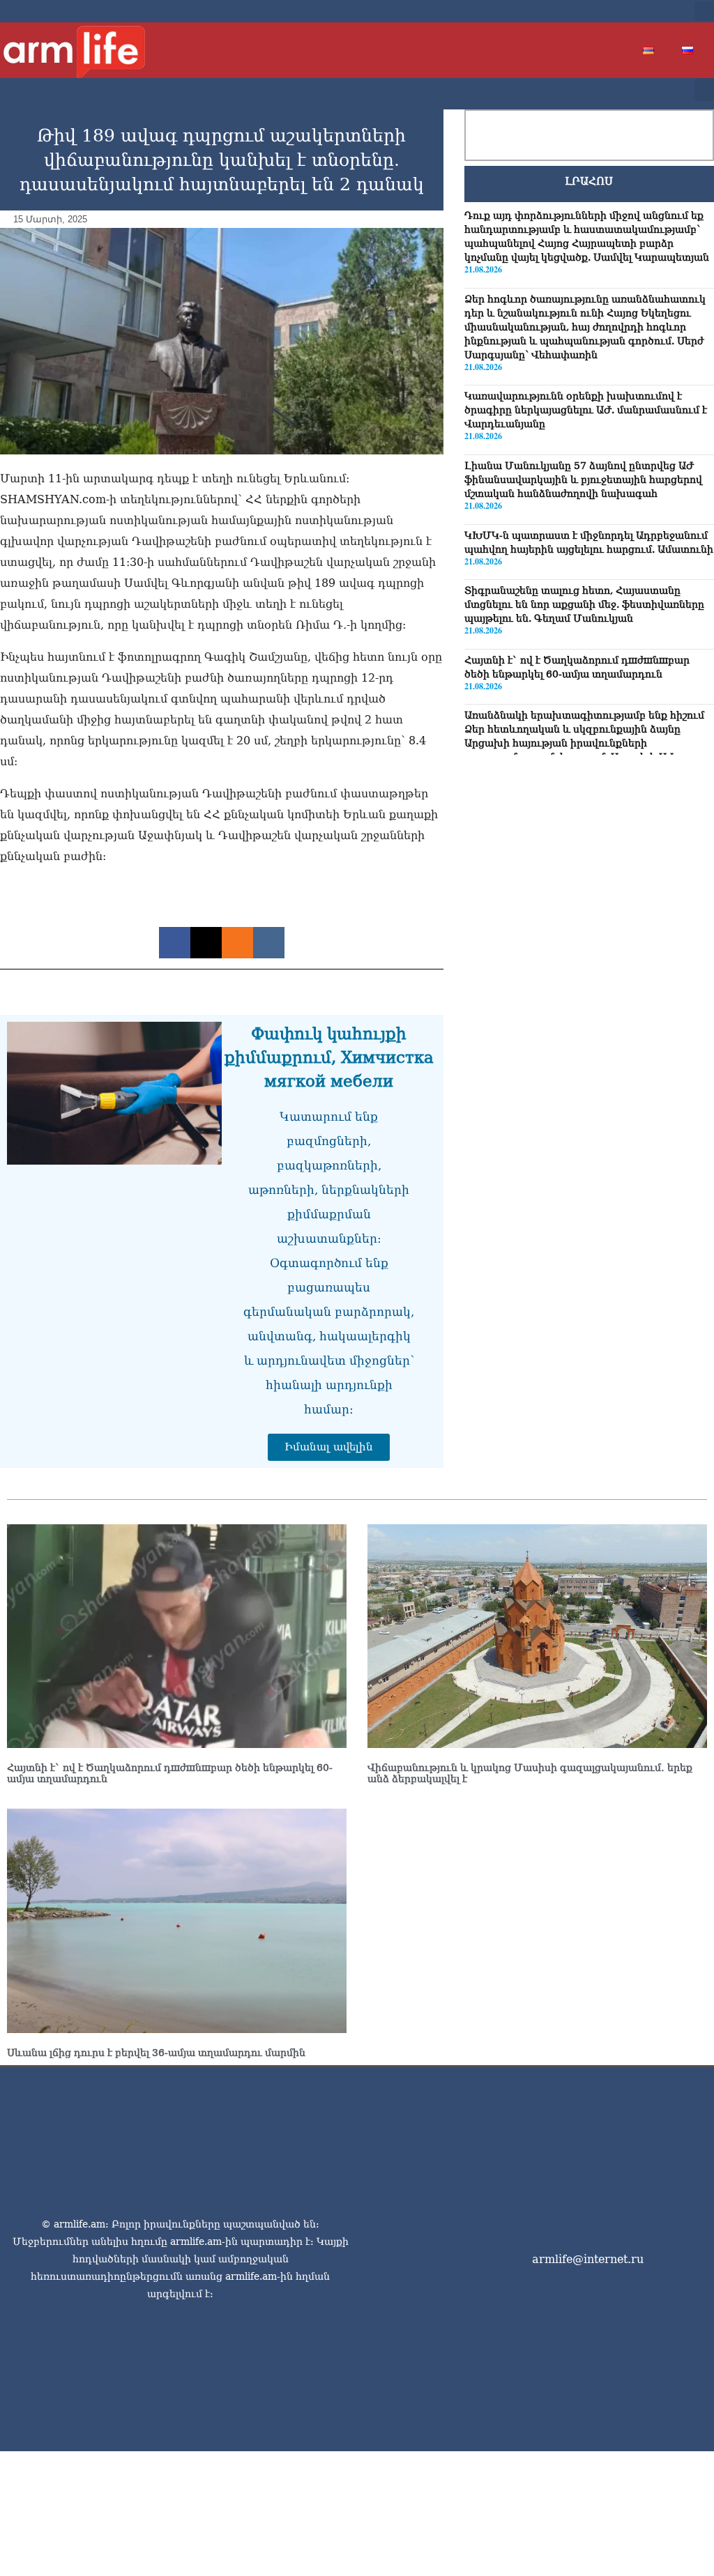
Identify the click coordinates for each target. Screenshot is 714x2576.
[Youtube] (632, 11)
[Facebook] (587, 11)
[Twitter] (609, 11)
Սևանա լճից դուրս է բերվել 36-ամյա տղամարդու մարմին (156, 2053)
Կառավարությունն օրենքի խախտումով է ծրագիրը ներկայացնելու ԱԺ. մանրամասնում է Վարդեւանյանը (586, 410)
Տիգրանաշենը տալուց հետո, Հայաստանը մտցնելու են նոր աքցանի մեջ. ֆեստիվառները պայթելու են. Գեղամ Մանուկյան (584, 604)
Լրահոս (589, 181)
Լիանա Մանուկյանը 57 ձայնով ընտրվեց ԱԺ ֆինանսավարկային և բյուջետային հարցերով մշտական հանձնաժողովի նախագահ (583, 480)
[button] (704, 11)
